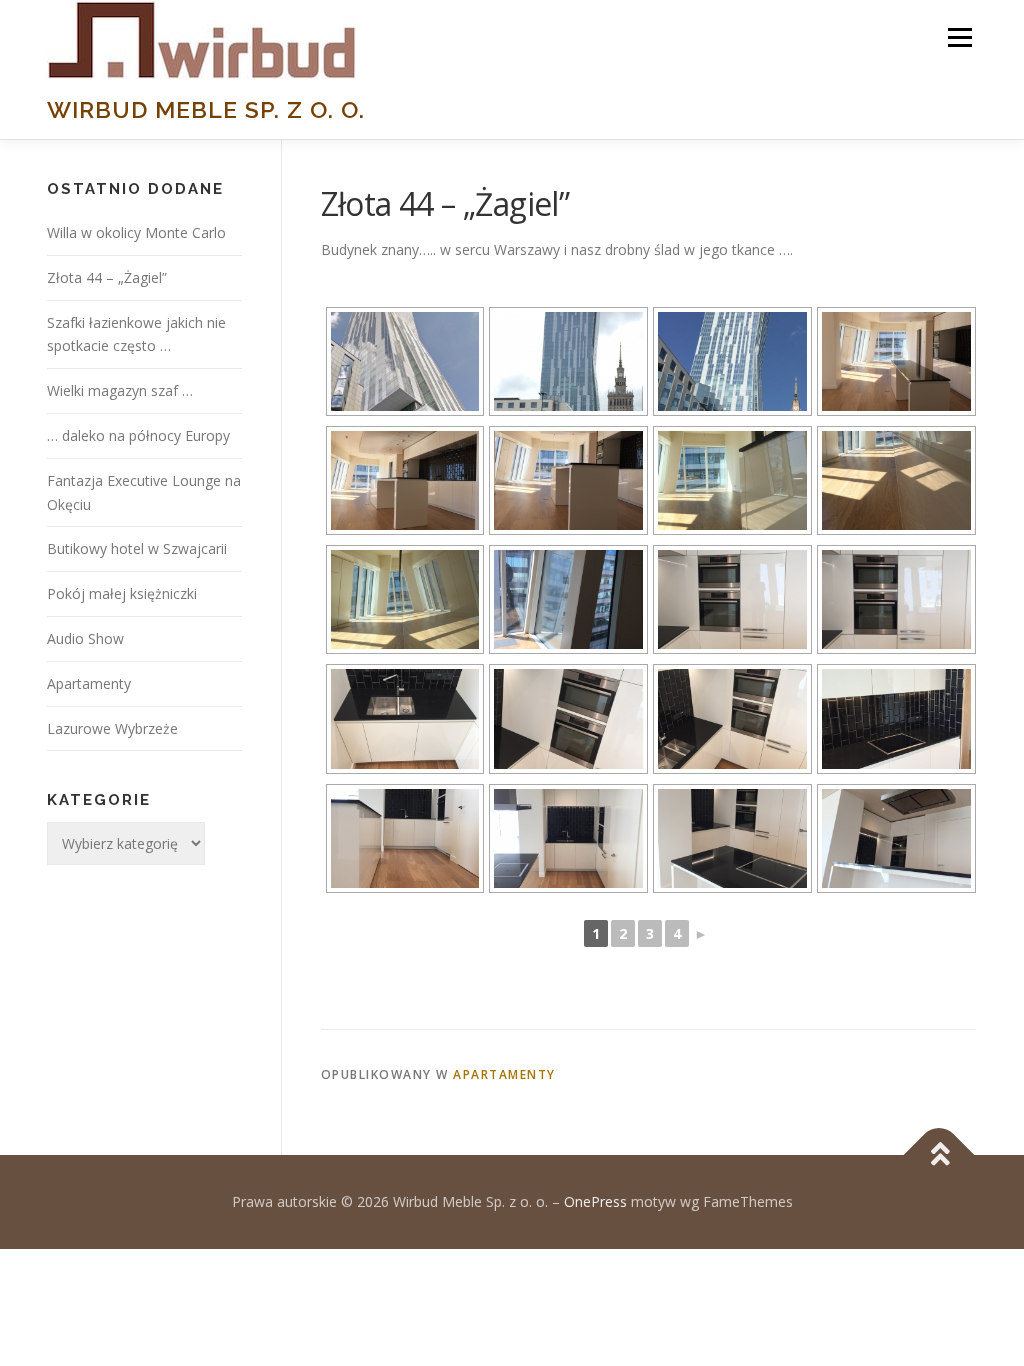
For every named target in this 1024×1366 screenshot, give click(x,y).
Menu (959, 37)
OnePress (595, 1201)
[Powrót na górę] (939, 1155)
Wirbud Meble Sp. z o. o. (206, 109)
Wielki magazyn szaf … (120, 390)
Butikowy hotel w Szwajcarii (137, 548)
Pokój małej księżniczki (122, 593)
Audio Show (85, 638)
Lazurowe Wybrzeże (112, 728)
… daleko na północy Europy (138, 435)
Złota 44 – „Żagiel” (107, 277)
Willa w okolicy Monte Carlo (136, 232)
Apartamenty (89, 683)
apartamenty (504, 1074)
